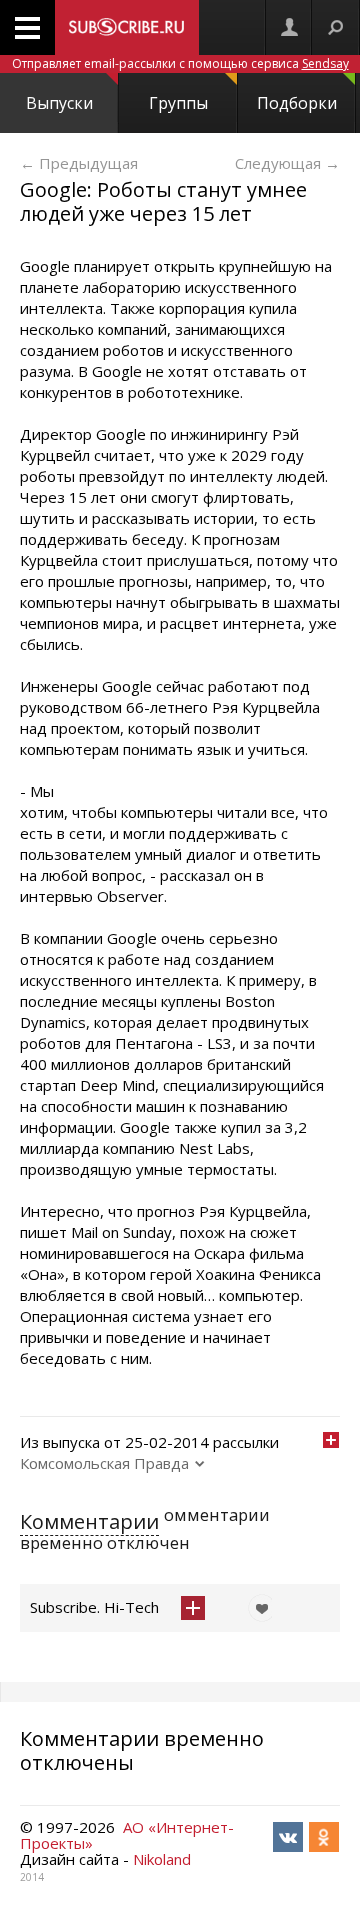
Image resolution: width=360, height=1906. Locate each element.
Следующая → (287, 163)
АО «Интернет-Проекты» (127, 1835)
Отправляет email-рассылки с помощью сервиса (180, 63)
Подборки (297, 103)
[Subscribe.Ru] (127, 27)
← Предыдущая (79, 163)
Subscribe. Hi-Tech (94, 1607)
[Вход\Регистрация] (289, 27)
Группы (178, 103)
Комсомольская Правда (104, 1463)
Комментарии (89, 1521)
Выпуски (59, 103)
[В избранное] (257, 1608)
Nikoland (162, 1859)
